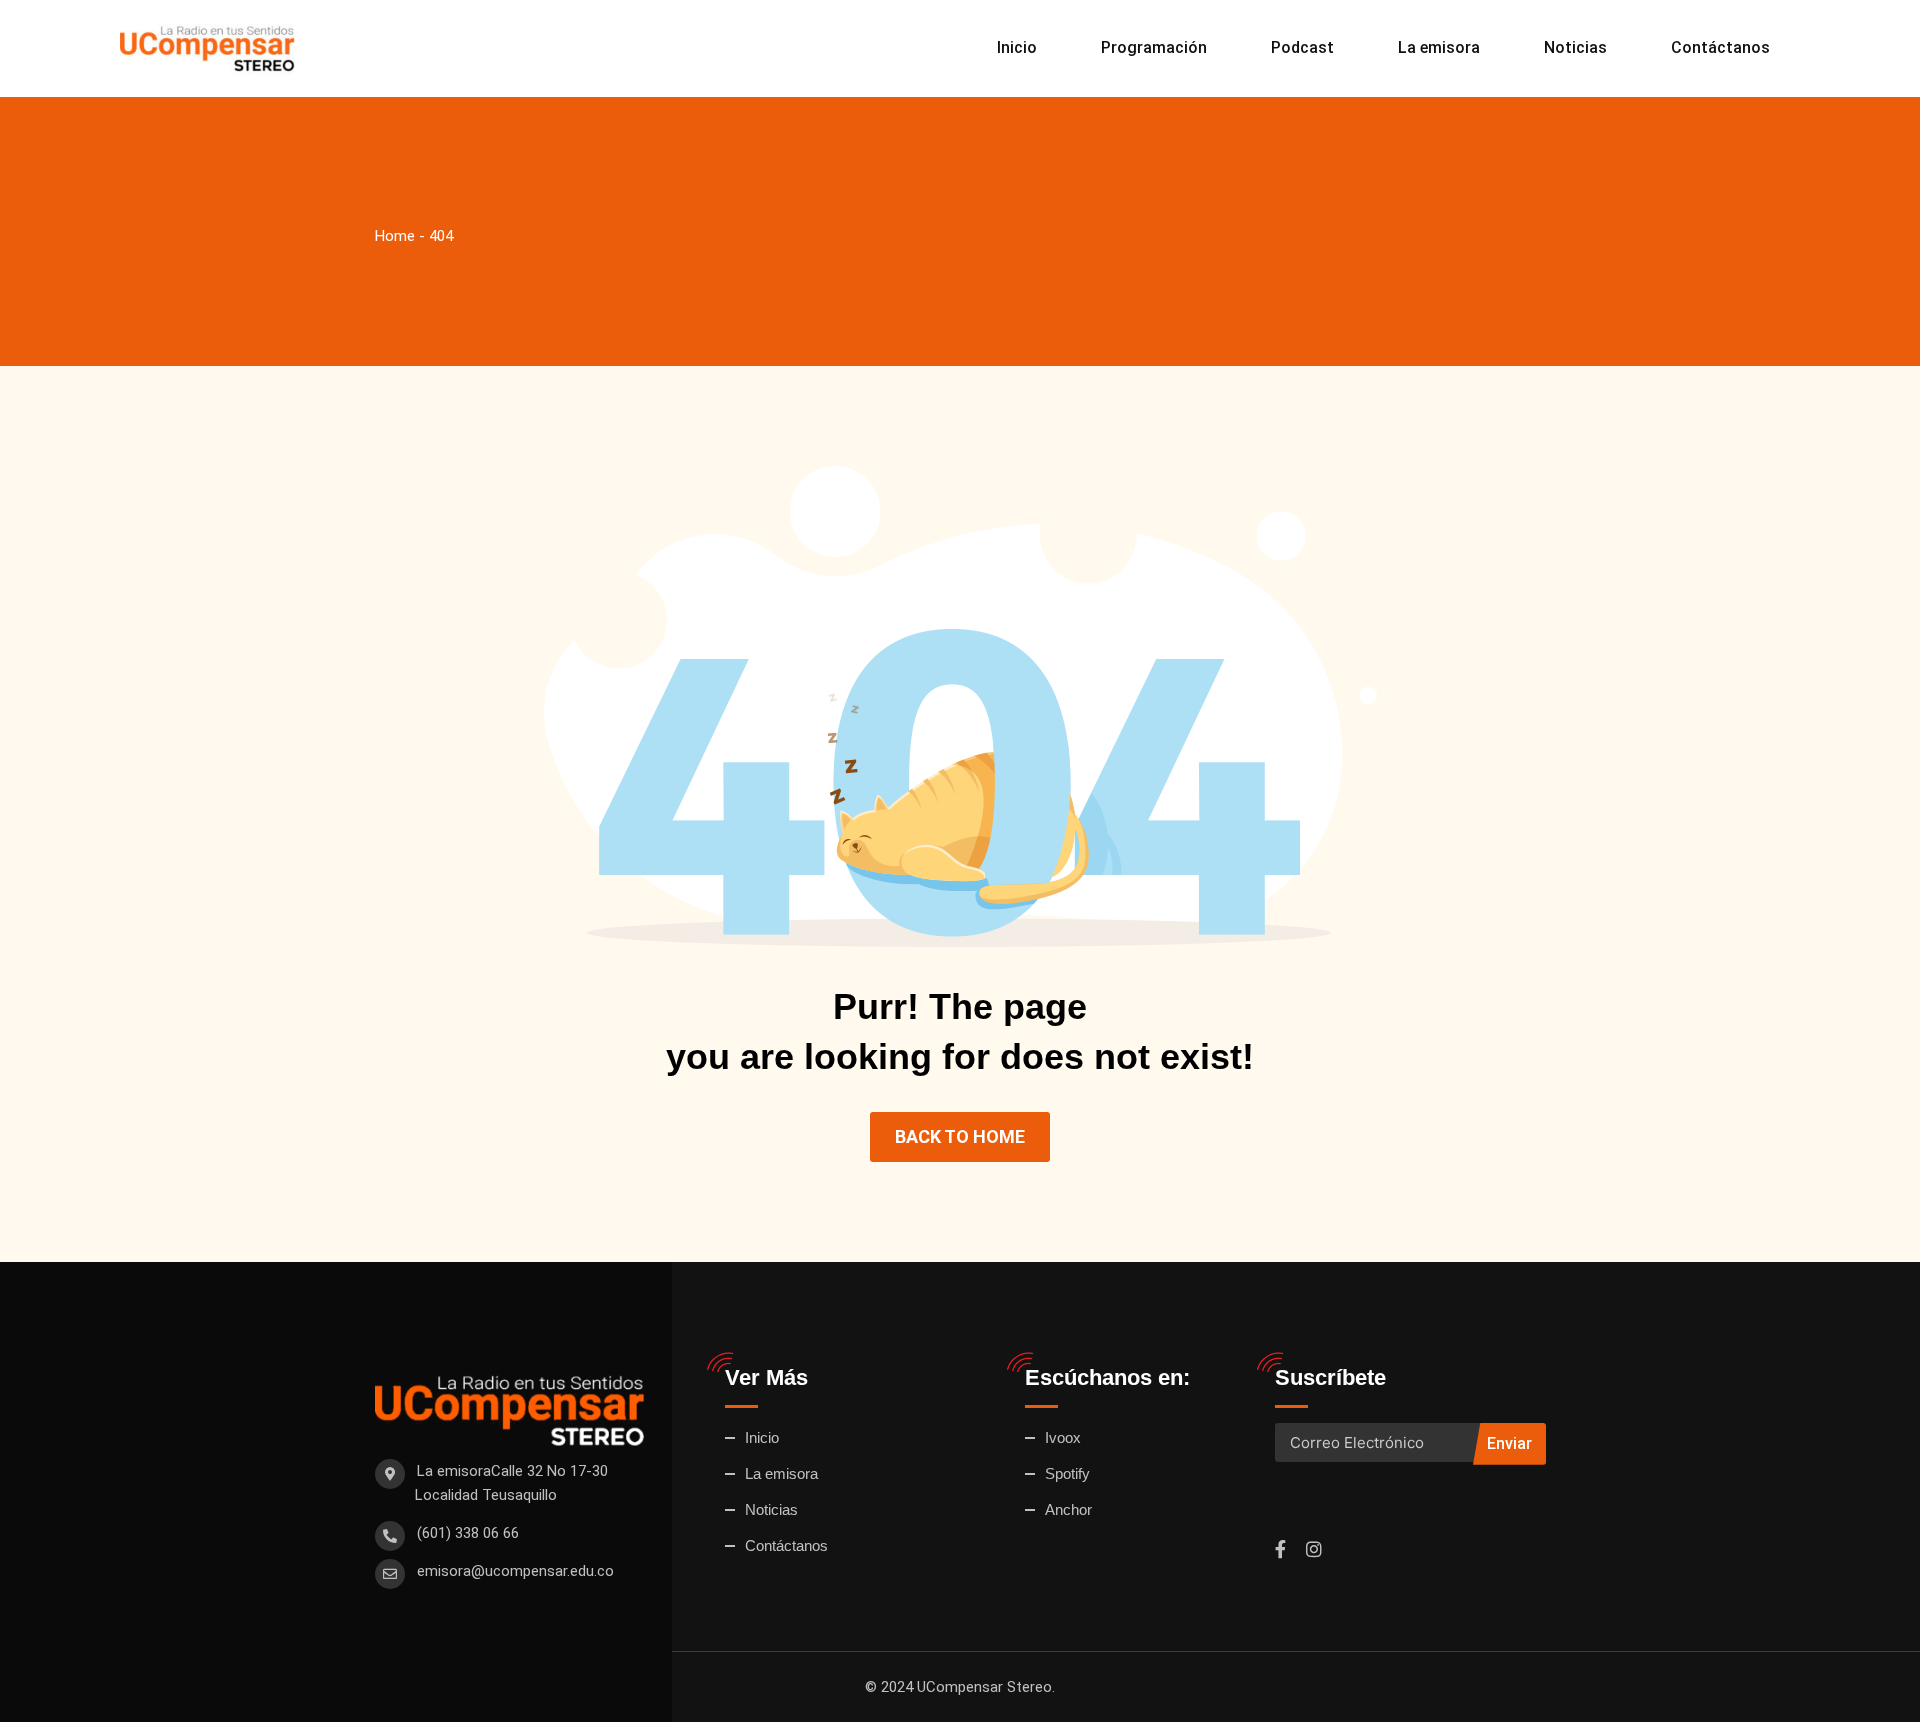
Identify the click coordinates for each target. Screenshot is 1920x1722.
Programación (1154, 47)
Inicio (1017, 47)
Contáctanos (1720, 47)
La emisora (1439, 47)
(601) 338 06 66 (468, 1533)
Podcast (1302, 47)
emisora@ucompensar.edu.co (515, 1571)
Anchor (1068, 1509)
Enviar (1509, 1443)
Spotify (1067, 1473)
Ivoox (1063, 1437)
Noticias (1575, 47)
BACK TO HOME (960, 1136)
